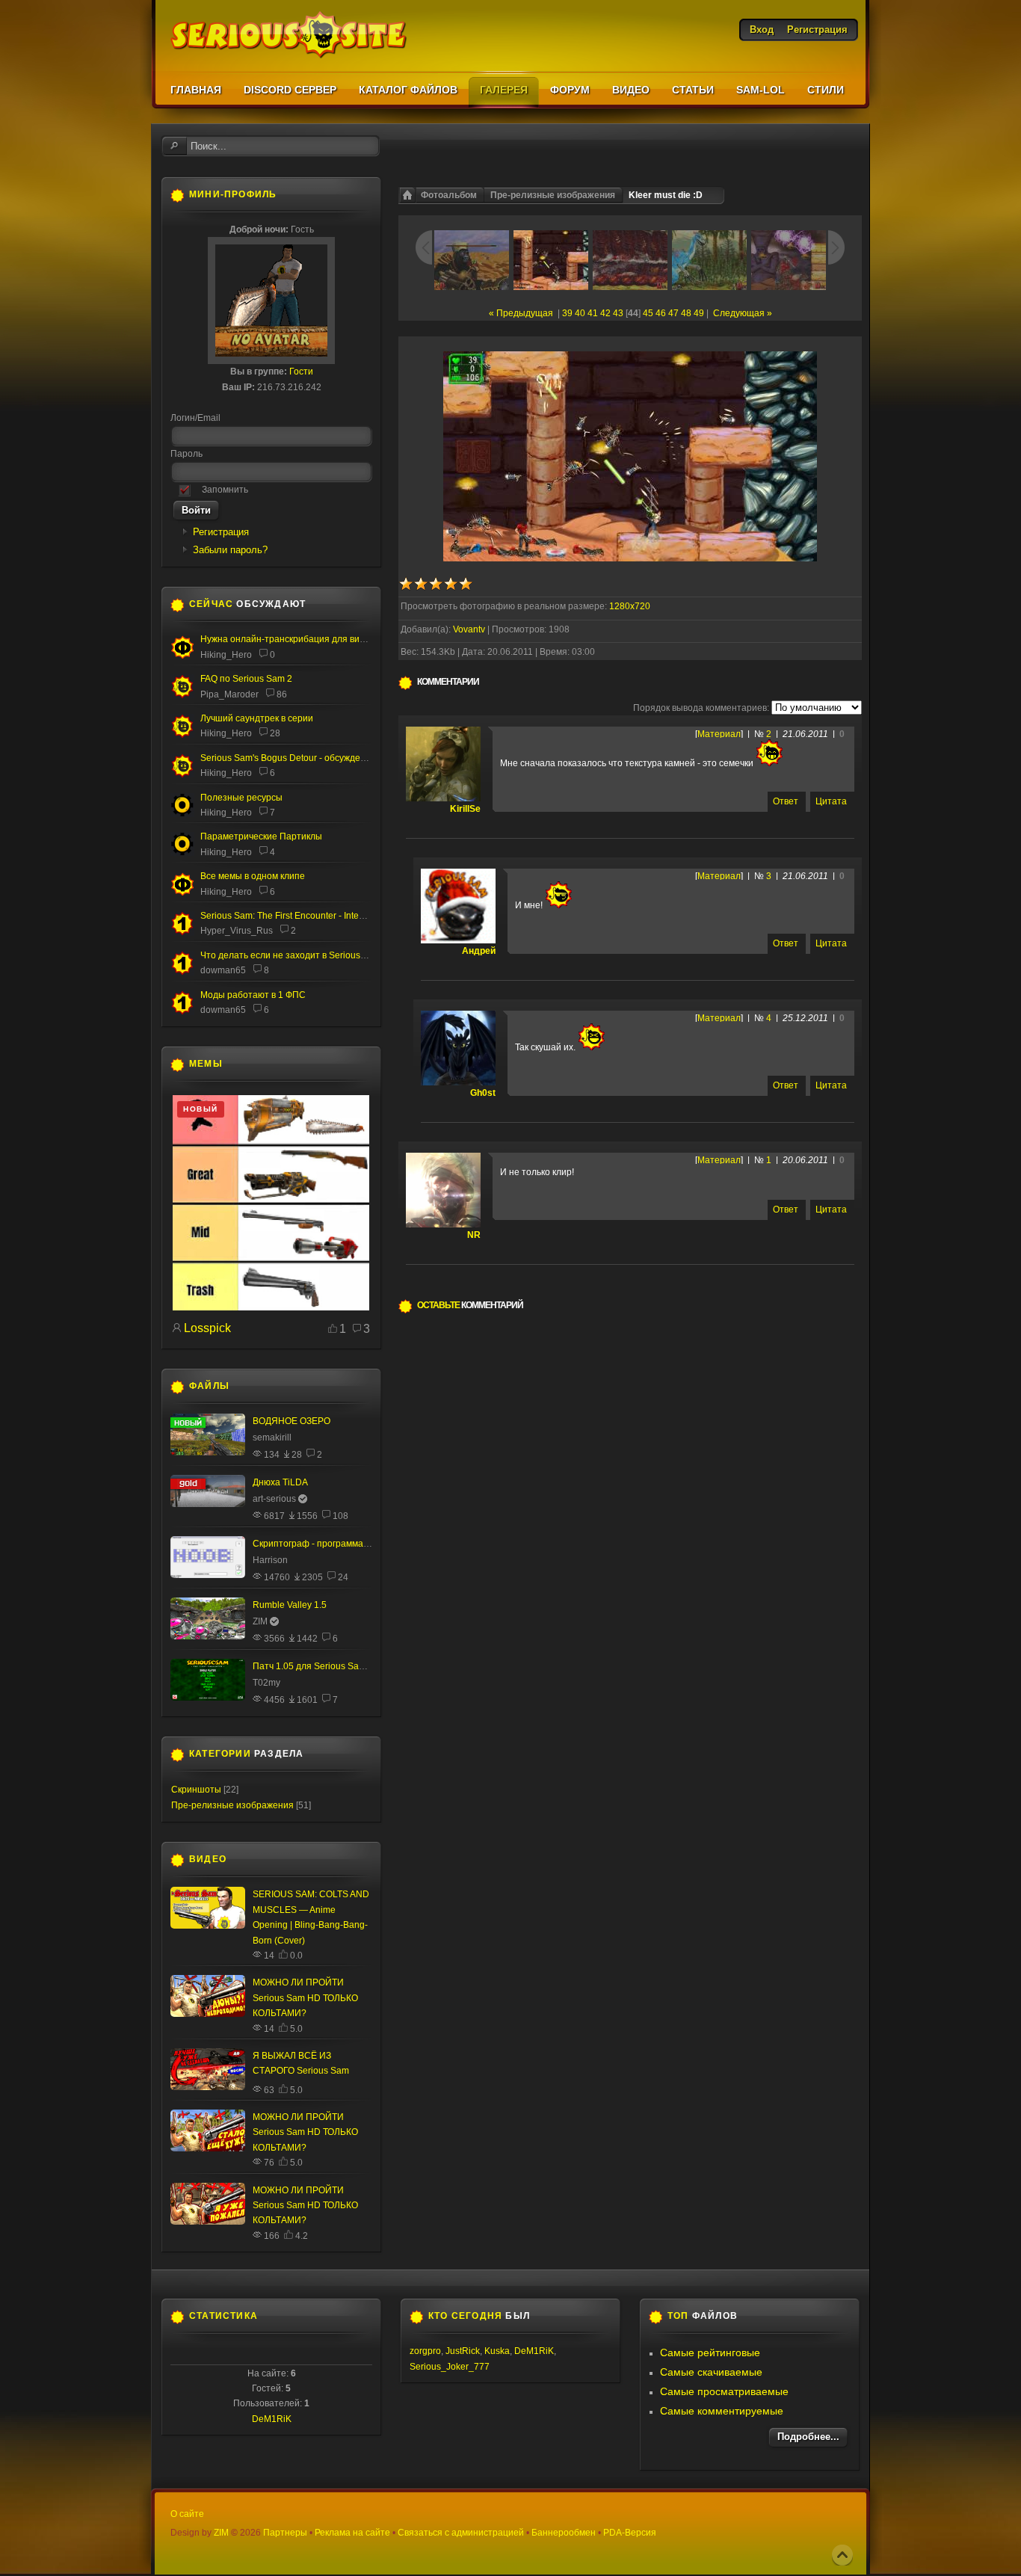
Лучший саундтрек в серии (257, 718)
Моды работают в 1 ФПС (253, 995)
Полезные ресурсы (241, 798)
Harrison (270, 1560)
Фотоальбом (449, 195)
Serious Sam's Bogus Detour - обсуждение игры (299, 758)
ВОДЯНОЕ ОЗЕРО (292, 1421)
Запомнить (225, 490)
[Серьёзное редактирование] (182, 814)
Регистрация (221, 532)
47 (673, 313)
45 (648, 313)
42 (605, 313)
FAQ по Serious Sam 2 (246, 679)
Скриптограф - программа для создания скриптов (358, 1544)
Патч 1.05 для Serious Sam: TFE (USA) (333, 1666)
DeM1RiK (272, 2419)
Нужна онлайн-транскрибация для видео (288, 639)
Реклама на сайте (352, 2533)
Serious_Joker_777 (450, 2367)
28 (275, 733)
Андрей (479, 951)
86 (282, 694)
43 (618, 313)
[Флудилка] (182, 656)
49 (699, 313)
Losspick (207, 1328)
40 (580, 313)
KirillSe (465, 809)
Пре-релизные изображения (553, 195)
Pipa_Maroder (229, 694)
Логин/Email (195, 418)
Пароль (186, 454)
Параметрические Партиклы (261, 836)
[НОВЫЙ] (271, 1307)
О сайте (187, 2514)
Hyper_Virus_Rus (237, 931)
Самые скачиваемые (711, 2372)
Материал (719, 734)
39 (567, 313)
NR (474, 1235)
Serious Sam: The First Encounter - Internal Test (297, 916)
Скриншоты (196, 1790)
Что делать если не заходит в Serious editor (293, 955)
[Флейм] (182, 735)
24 (343, 1577)
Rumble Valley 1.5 (290, 1605)
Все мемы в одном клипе (253, 876)
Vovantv (469, 629)
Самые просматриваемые (724, 2391)
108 (340, 1516)
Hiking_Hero (226, 655)
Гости (301, 372)
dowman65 (223, 970)
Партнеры (285, 2533)
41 (593, 313)
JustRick (463, 2351)
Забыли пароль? (230, 550)
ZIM (260, 1621)
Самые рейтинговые (710, 2352)
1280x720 (630, 606)
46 (661, 313)
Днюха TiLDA (280, 1482)
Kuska (497, 2351)
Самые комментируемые (722, 2411)
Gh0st (483, 1093)
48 (686, 313)
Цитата (831, 801)
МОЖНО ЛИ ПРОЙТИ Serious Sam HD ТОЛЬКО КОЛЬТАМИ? (305, 1998)
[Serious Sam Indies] (182, 774)
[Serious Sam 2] (182, 695)
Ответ (786, 801)
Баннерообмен (564, 2533)
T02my (266, 1683)
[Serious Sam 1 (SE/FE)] (182, 933)
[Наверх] (842, 2555)
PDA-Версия (630, 2533)
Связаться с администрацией (461, 2533)
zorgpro (425, 2351)
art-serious (274, 1499)
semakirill (272, 1438)
